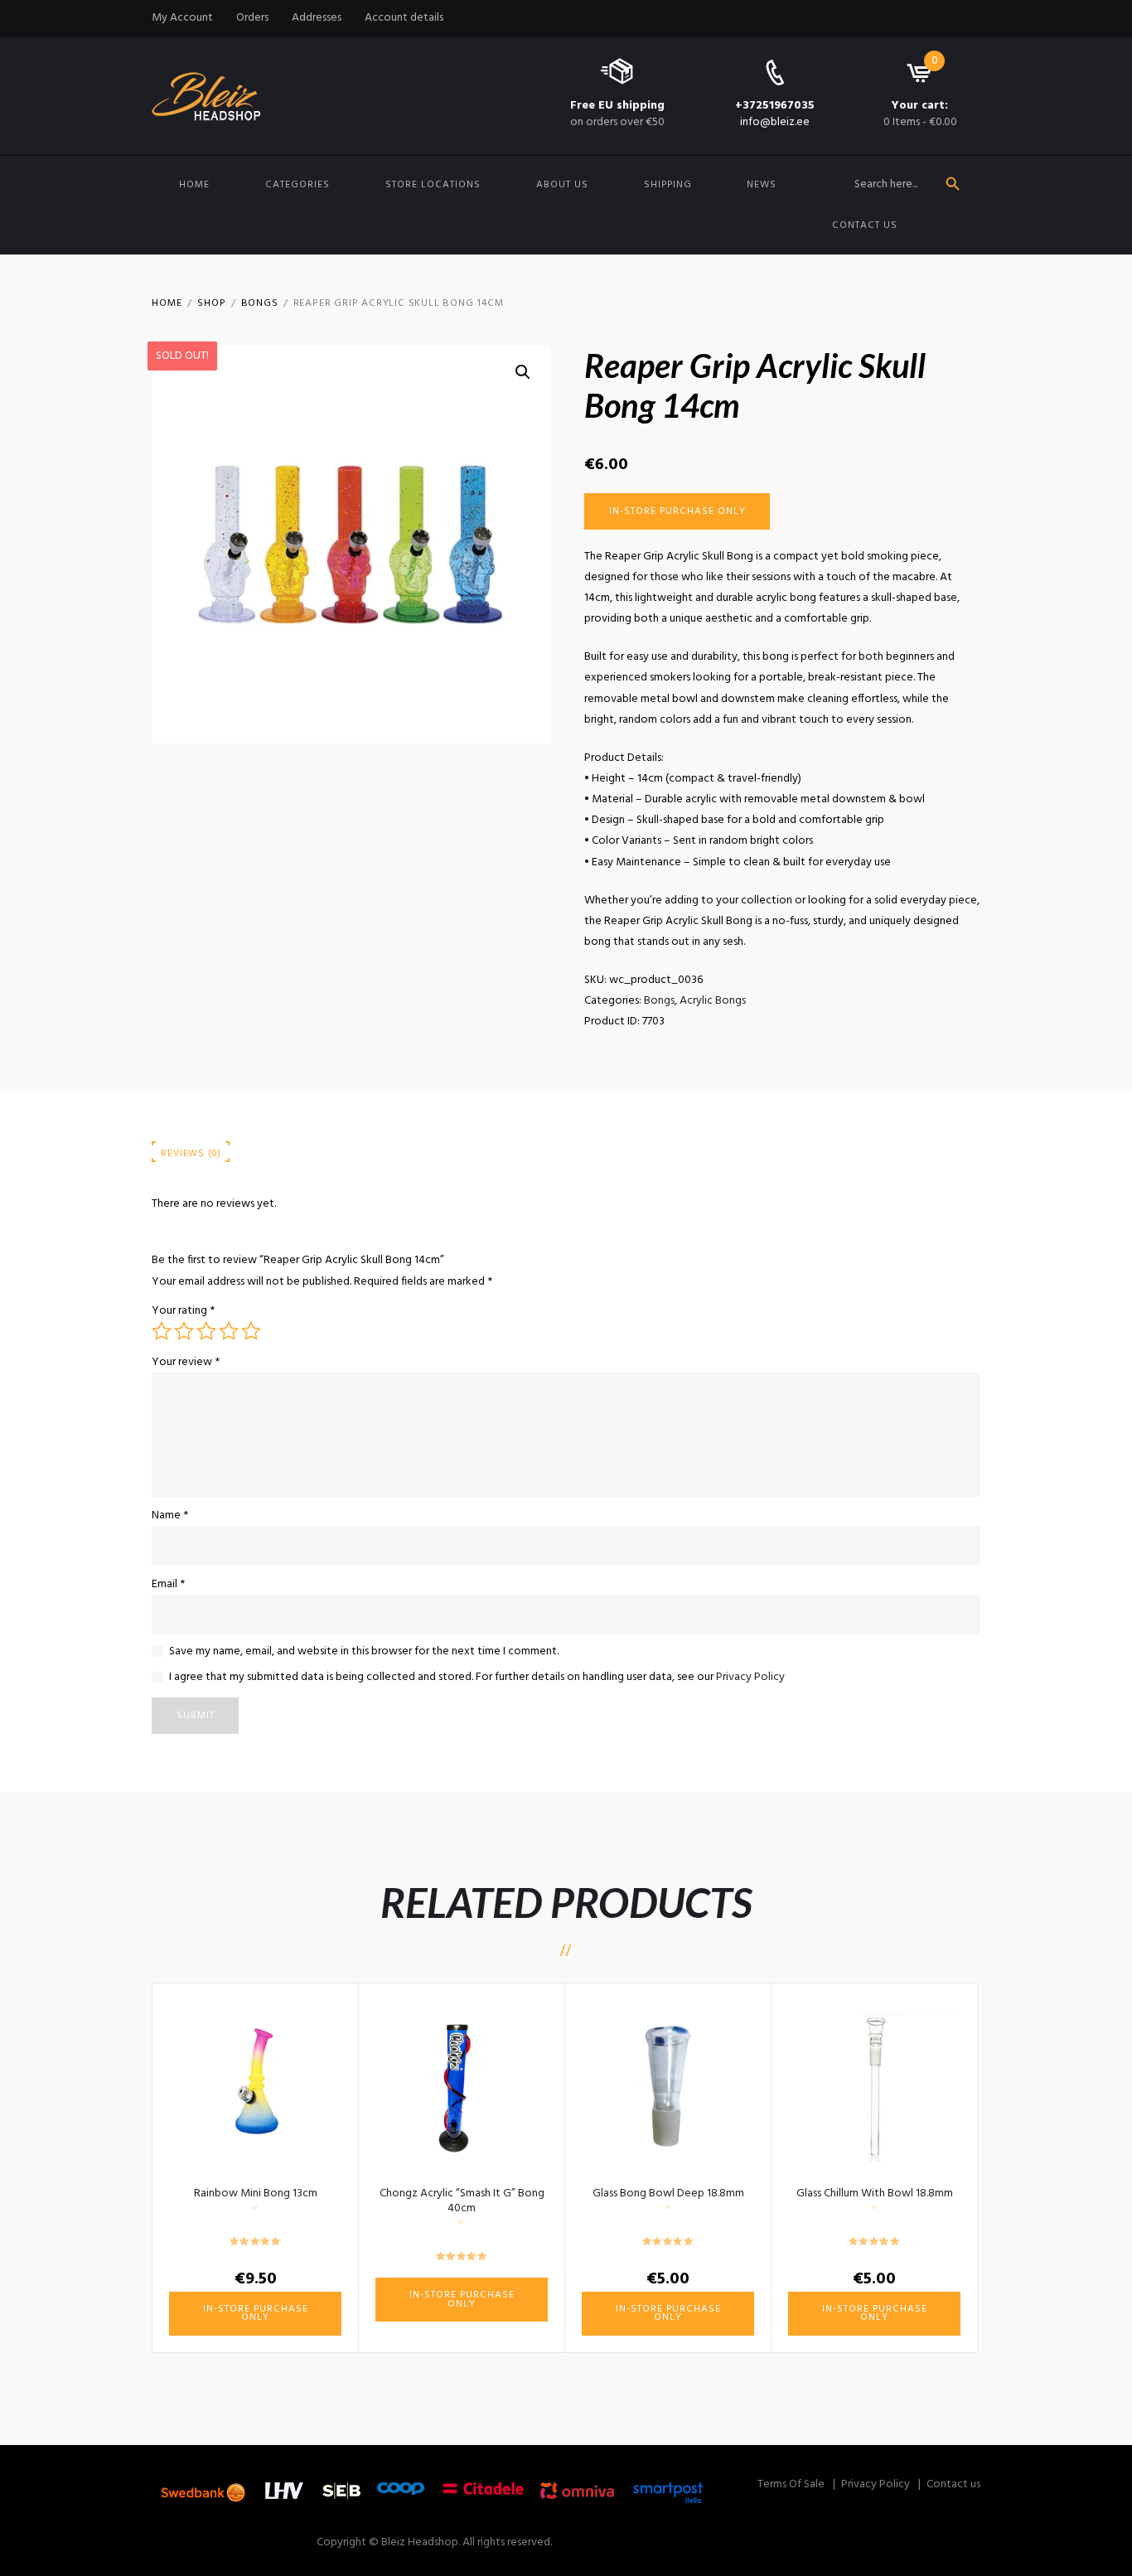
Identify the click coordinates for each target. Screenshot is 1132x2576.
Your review (186, 1362)
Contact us (865, 225)
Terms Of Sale (791, 2484)
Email (168, 1584)
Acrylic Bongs (713, 1001)
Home (194, 185)
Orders (252, 18)
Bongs (260, 303)
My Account (182, 18)
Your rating (183, 1311)
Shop (211, 303)
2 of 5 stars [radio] (184, 1331)
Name (170, 1516)
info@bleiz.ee (775, 122)
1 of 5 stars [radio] (162, 1331)
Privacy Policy (750, 1677)
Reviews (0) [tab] (191, 1154)
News (762, 185)
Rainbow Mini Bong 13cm (256, 2193)
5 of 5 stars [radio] (251, 1331)
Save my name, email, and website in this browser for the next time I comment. (364, 1651)
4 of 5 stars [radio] (229, 1331)
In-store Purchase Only (677, 511)
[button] (523, 372)
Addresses (317, 18)
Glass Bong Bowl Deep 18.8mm (668, 2193)
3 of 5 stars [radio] (206, 1331)
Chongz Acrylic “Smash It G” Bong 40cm (462, 2201)
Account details (404, 18)
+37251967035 (775, 106)
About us (562, 185)
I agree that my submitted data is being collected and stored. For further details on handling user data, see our (477, 1677)
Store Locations (433, 185)
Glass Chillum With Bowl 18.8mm (875, 2193)
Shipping (668, 185)
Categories (298, 185)
